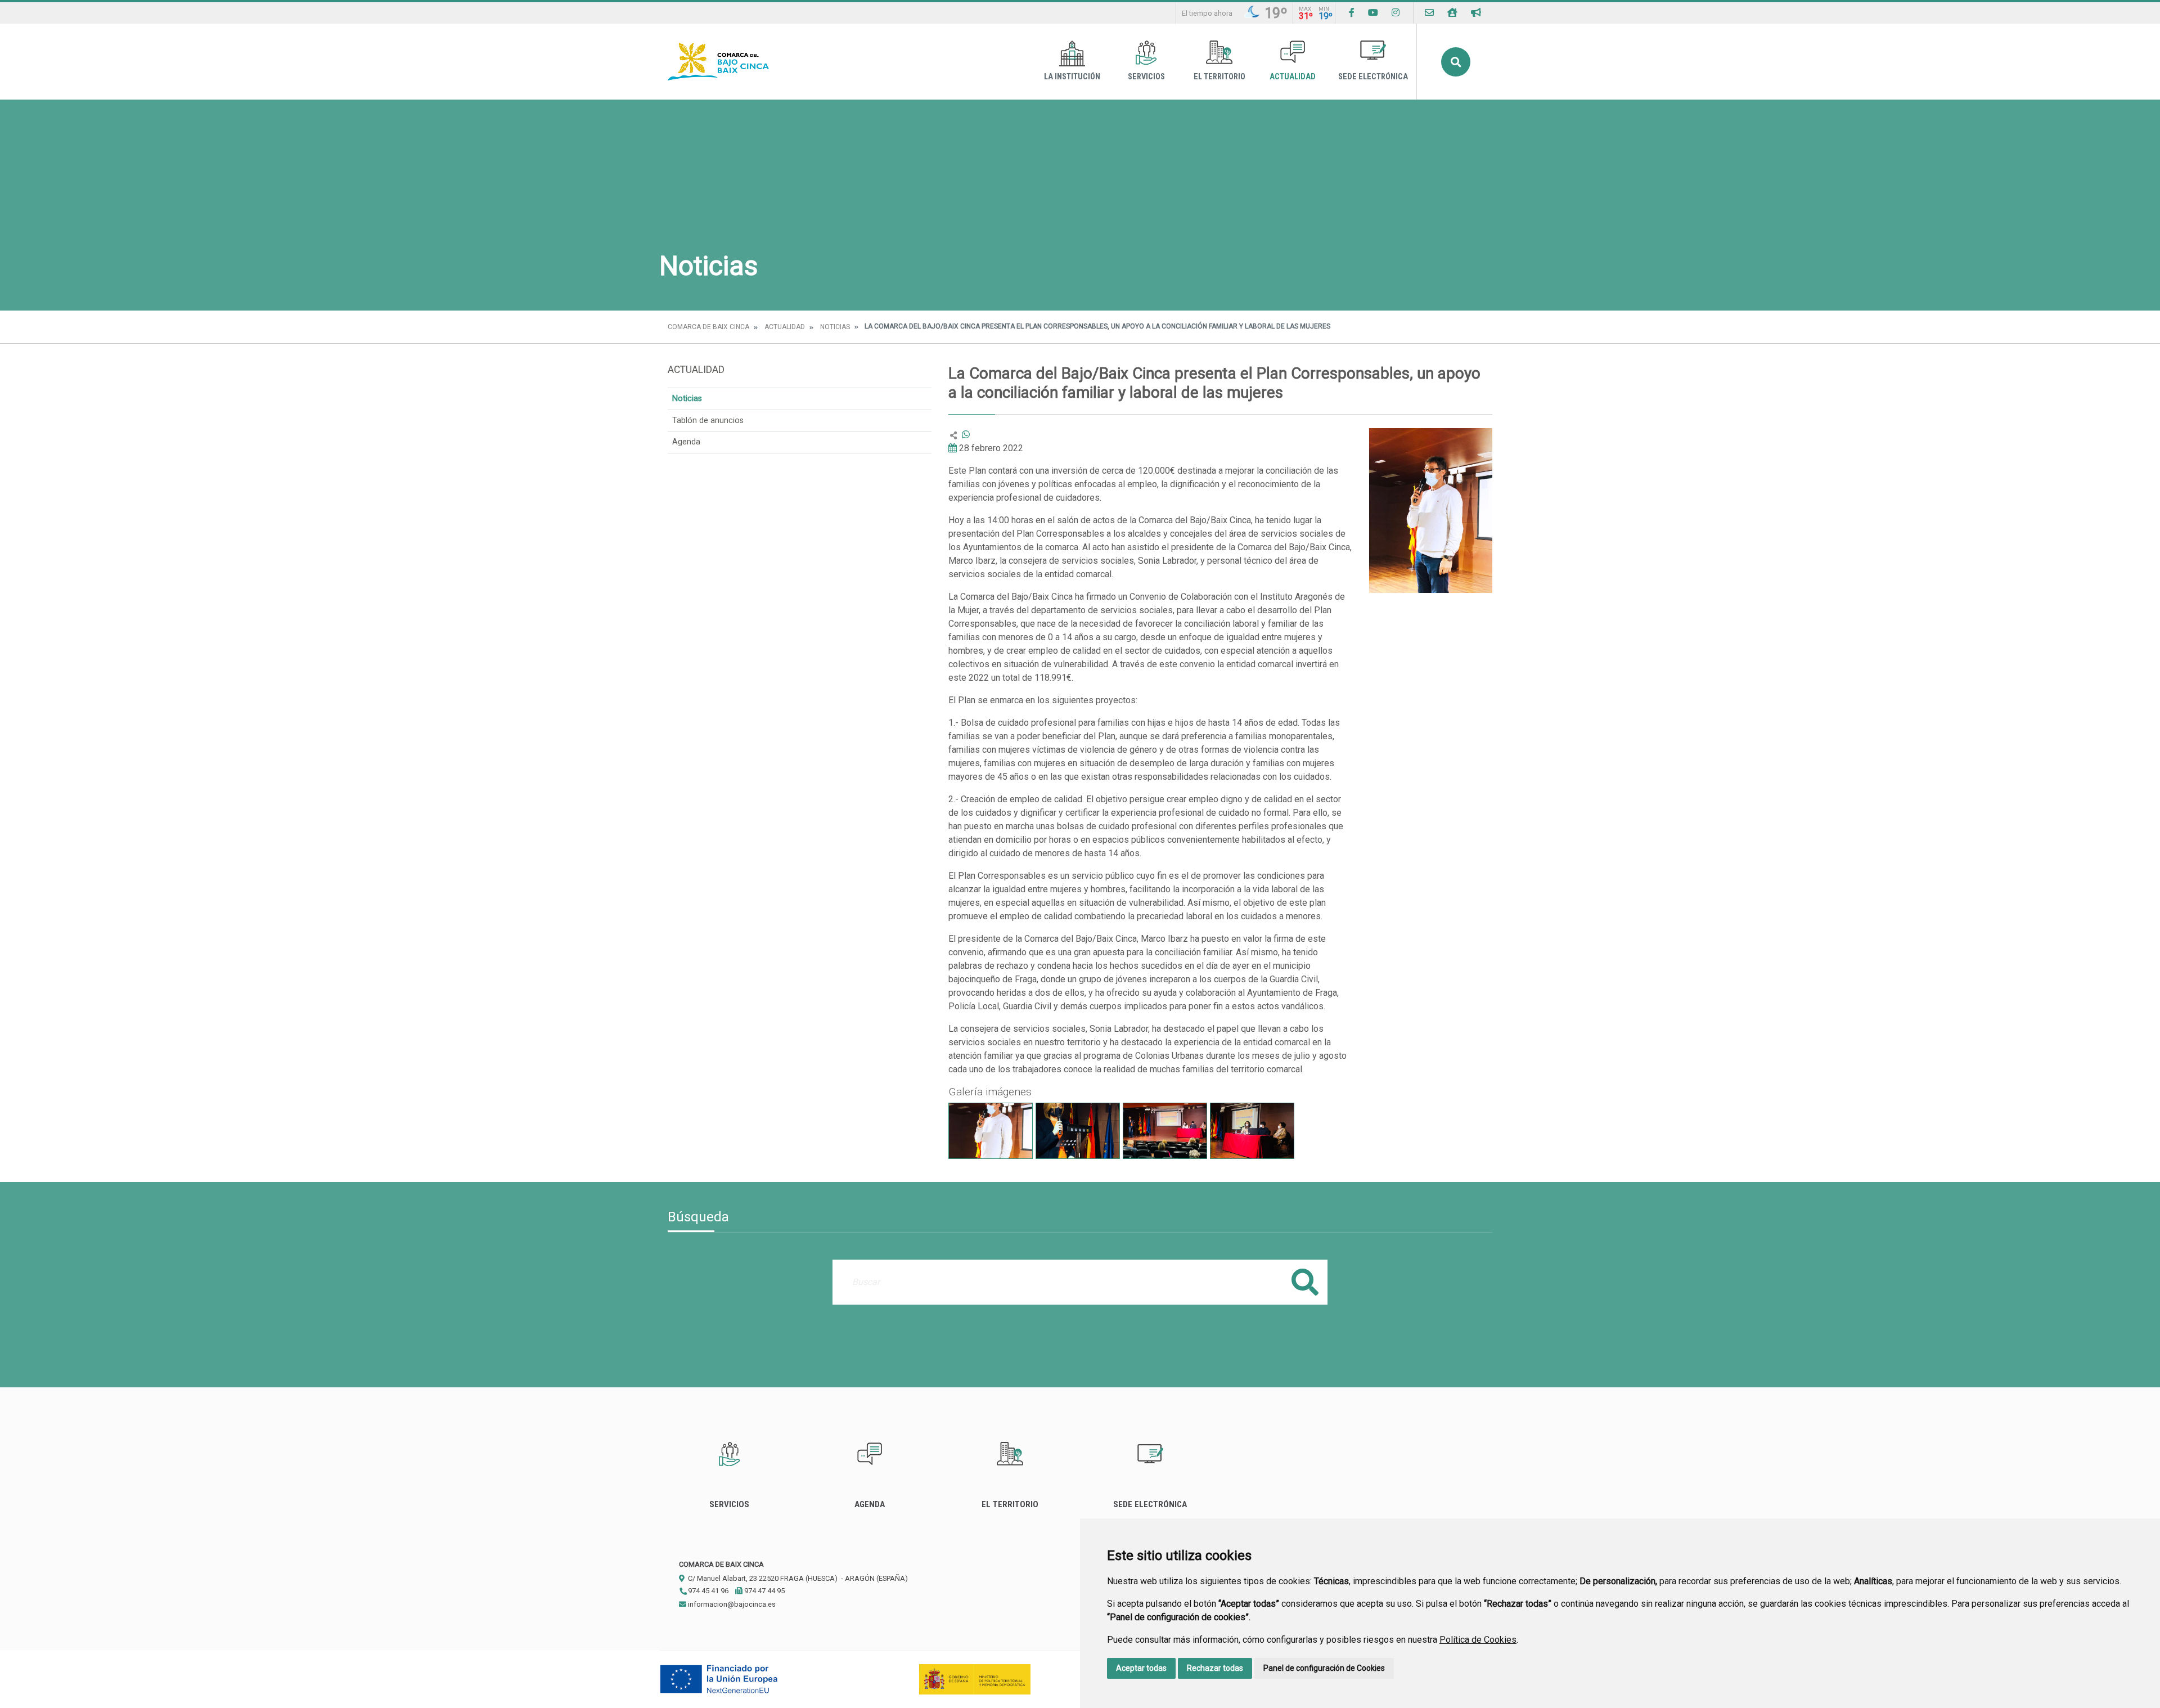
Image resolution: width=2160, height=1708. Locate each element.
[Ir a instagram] (1396, 13)
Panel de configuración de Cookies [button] (1324, 1668)
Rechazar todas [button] (1215, 1668)
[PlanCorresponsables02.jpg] (1078, 1131)
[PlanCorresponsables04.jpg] (1252, 1131)
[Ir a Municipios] (1452, 13)
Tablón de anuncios (708, 421)
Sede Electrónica (1373, 77)
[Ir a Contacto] (1429, 13)
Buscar (1456, 62)
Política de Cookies (1478, 1640)
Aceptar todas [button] (1141, 1668)
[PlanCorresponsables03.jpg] (1165, 1131)
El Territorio (1219, 77)
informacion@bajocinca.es (731, 1604)
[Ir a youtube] (1373, 13)
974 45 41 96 (707, 1591)
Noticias (835, 327)
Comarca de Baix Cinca (708, 327)
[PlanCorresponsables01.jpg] (991, 1131)
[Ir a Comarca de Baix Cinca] (718, 62)
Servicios (1146, 77)
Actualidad (1293, 77)
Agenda (686, 442)
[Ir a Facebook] (1352, 13)
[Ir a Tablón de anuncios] (1476, 13)
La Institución (1072, 77)
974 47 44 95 (764, 1591)
